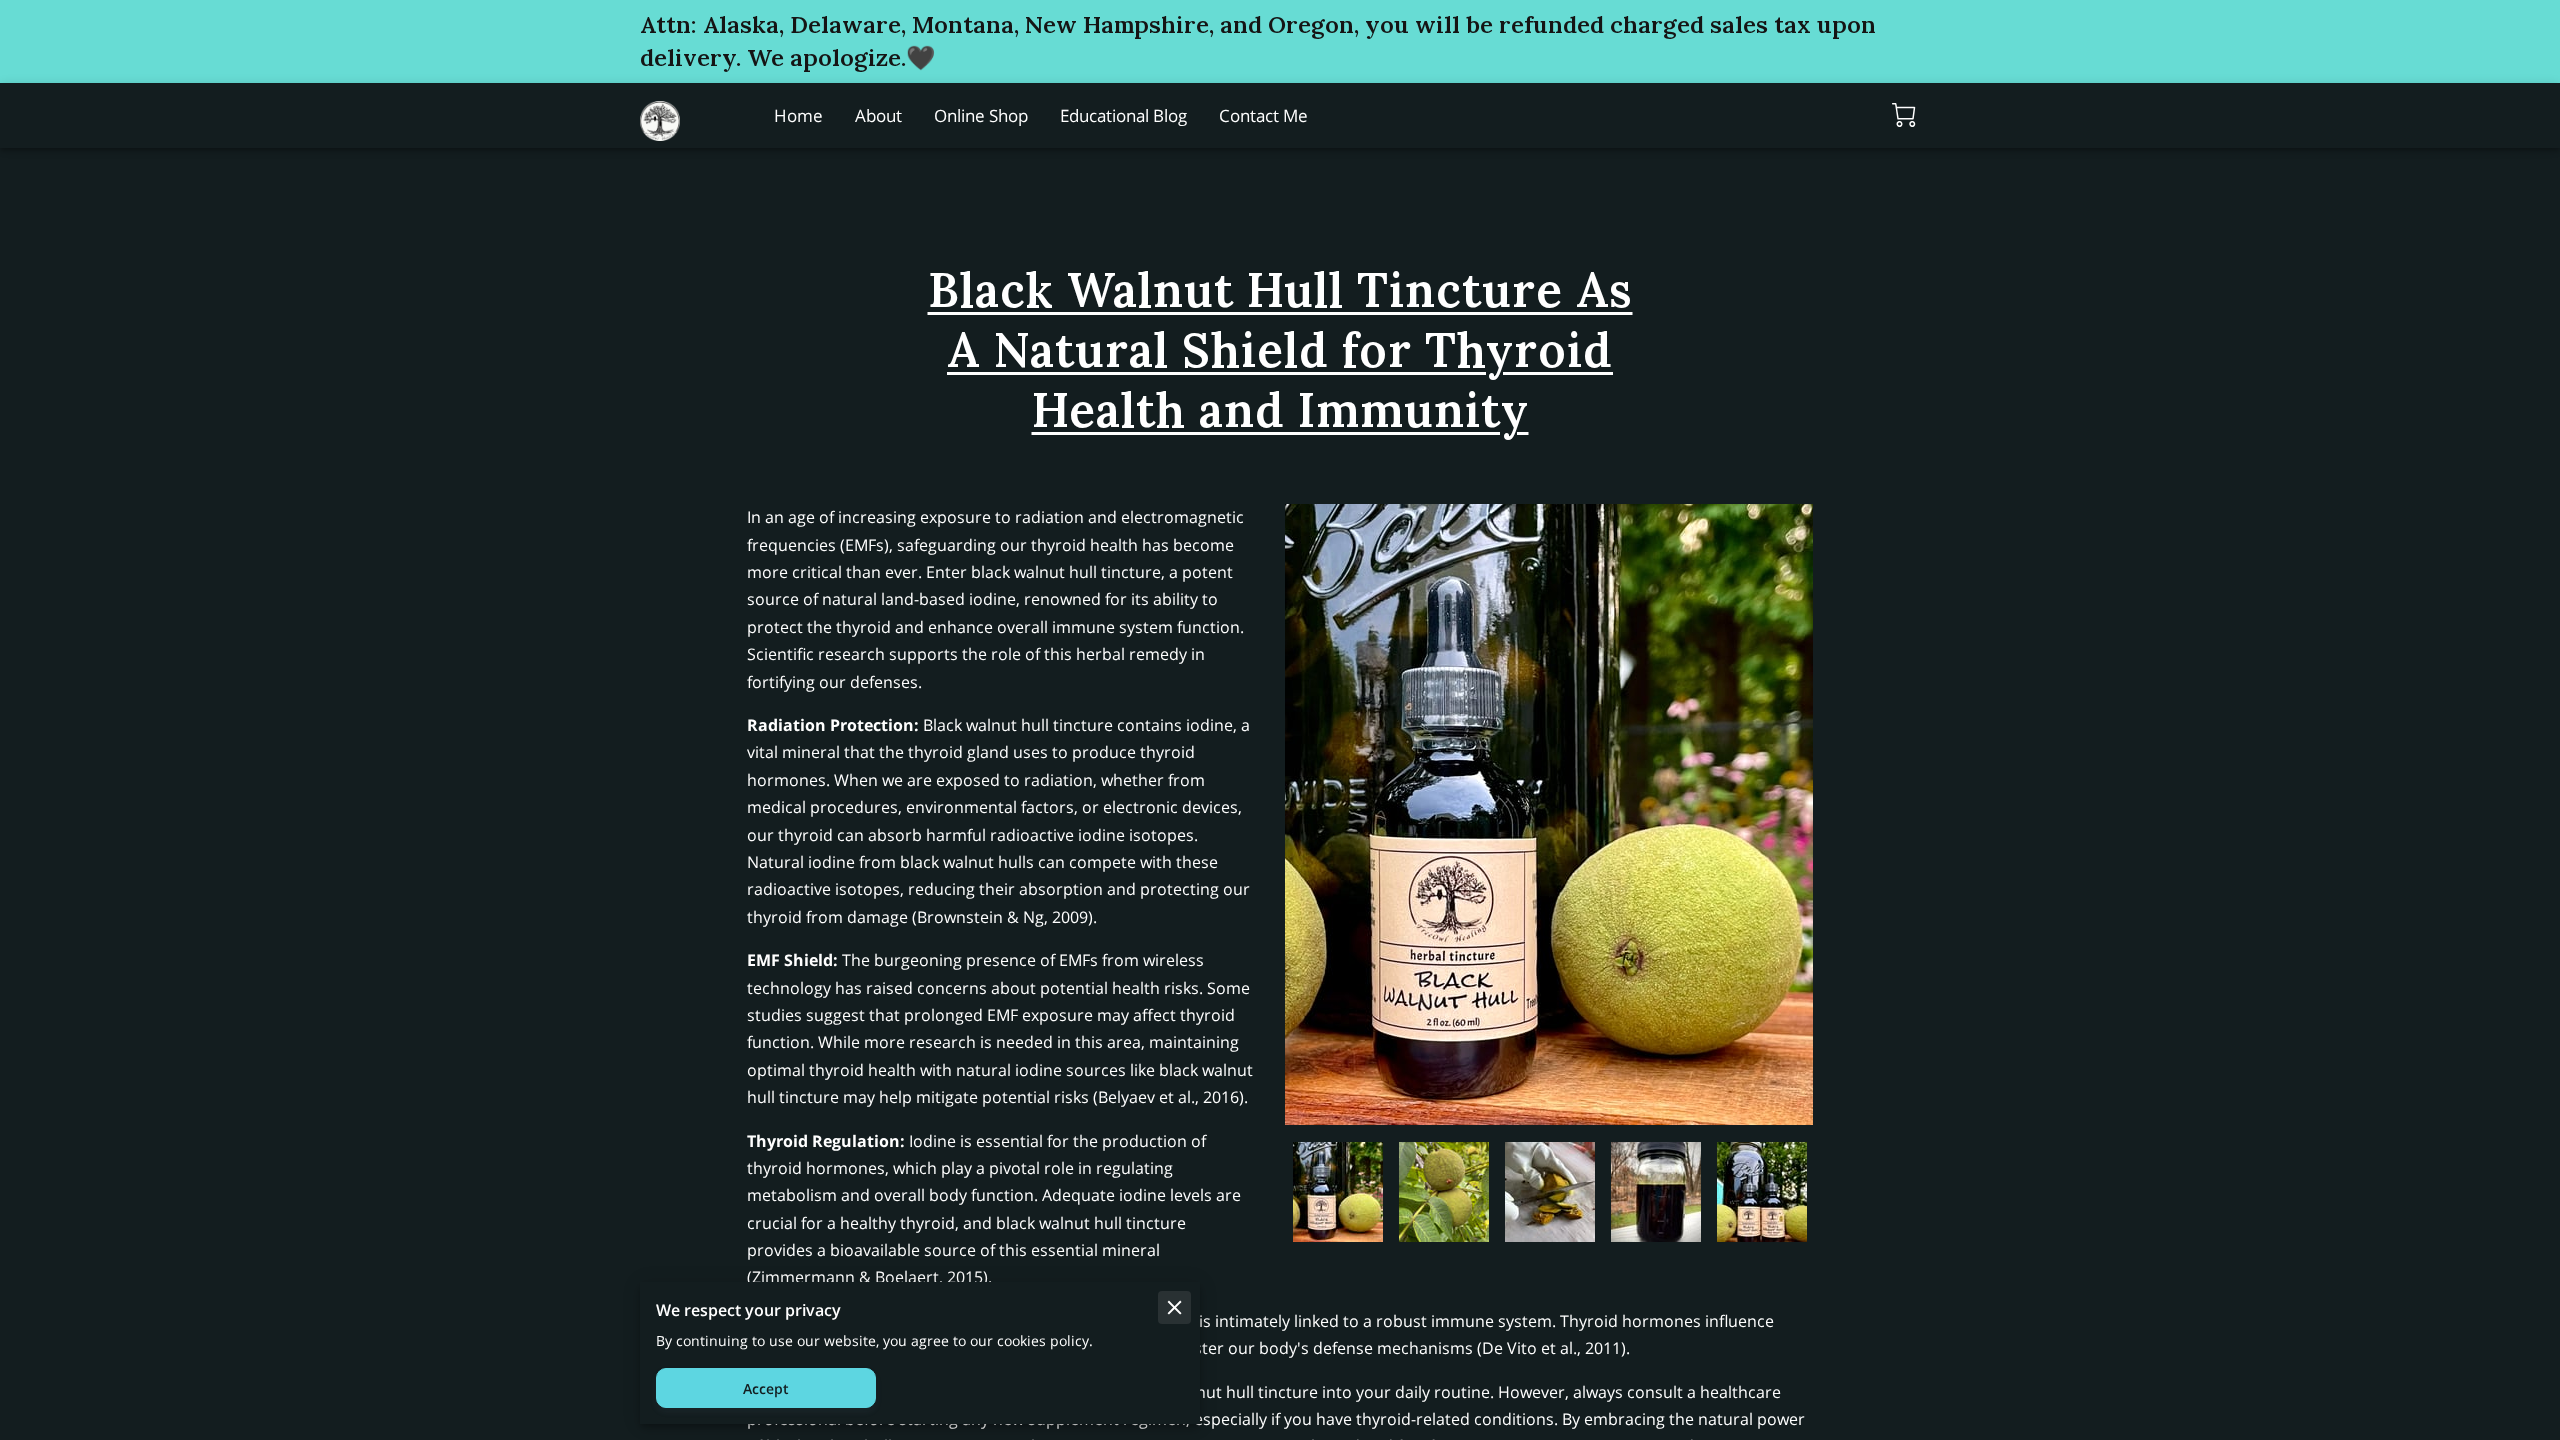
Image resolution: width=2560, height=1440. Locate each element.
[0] (1904, 115)
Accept (766, 1388)
